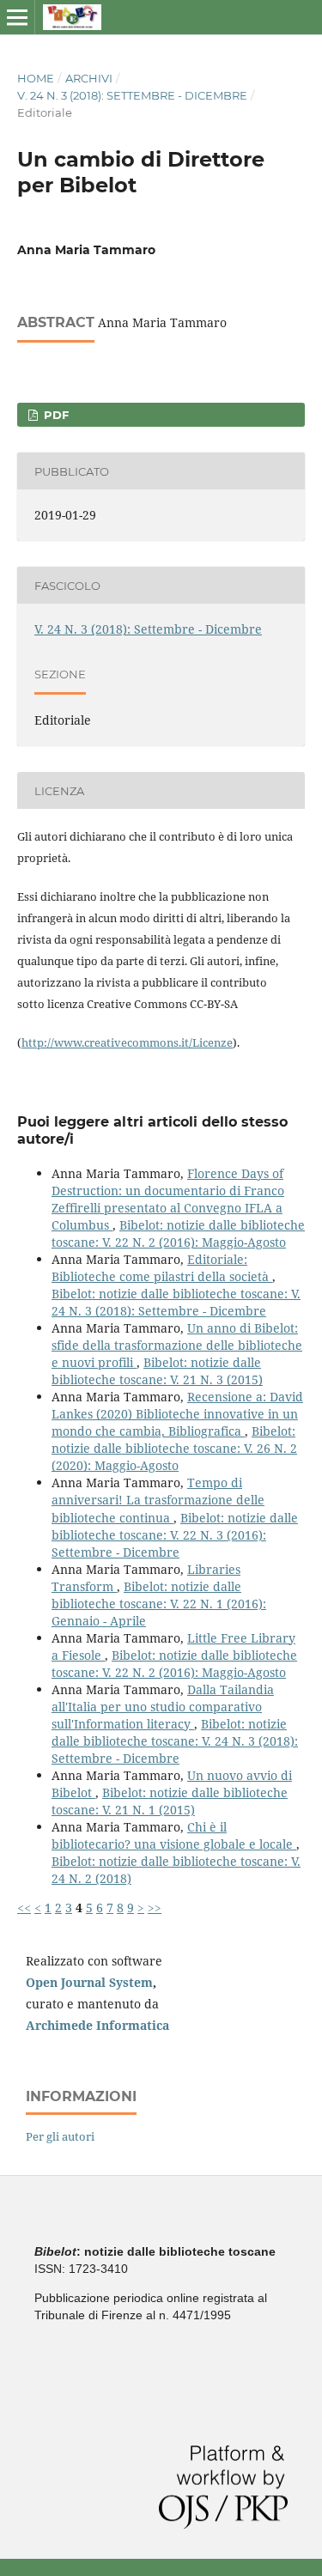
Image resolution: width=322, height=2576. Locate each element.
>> (155, 1908)
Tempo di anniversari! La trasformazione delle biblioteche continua (158, 1500)
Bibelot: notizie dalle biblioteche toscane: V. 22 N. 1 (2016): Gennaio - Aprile (159, 1604)
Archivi (89, 78)
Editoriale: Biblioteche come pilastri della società (162, 1268)
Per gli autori (60, 2136)
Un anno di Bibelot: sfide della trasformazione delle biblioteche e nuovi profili (177, 1345)
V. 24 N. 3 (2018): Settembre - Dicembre (132, 95)
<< (24, 1908)
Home (36, 78)
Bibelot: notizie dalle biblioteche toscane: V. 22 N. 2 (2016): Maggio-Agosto (178, 1233)
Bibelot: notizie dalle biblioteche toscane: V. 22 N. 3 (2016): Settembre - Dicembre (175, 1535)
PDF (55, 415)
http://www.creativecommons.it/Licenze (127, 1042)
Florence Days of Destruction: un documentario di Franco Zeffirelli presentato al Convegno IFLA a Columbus (168, 1199)
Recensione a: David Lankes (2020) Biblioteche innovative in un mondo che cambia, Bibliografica (177, 1414)
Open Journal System (89, 1982)
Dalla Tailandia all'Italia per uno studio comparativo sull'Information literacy (163, 1707)
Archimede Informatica (97, 2025)
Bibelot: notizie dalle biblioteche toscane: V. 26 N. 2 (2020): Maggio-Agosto (174, 1448)
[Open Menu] (17, 17)
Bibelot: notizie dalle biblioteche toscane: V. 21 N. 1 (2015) (170, 1801)
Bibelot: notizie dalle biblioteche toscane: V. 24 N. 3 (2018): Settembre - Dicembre (176, 1302)
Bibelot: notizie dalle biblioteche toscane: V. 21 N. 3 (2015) (157, 1371)
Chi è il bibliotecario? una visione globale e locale (174, 1835)
